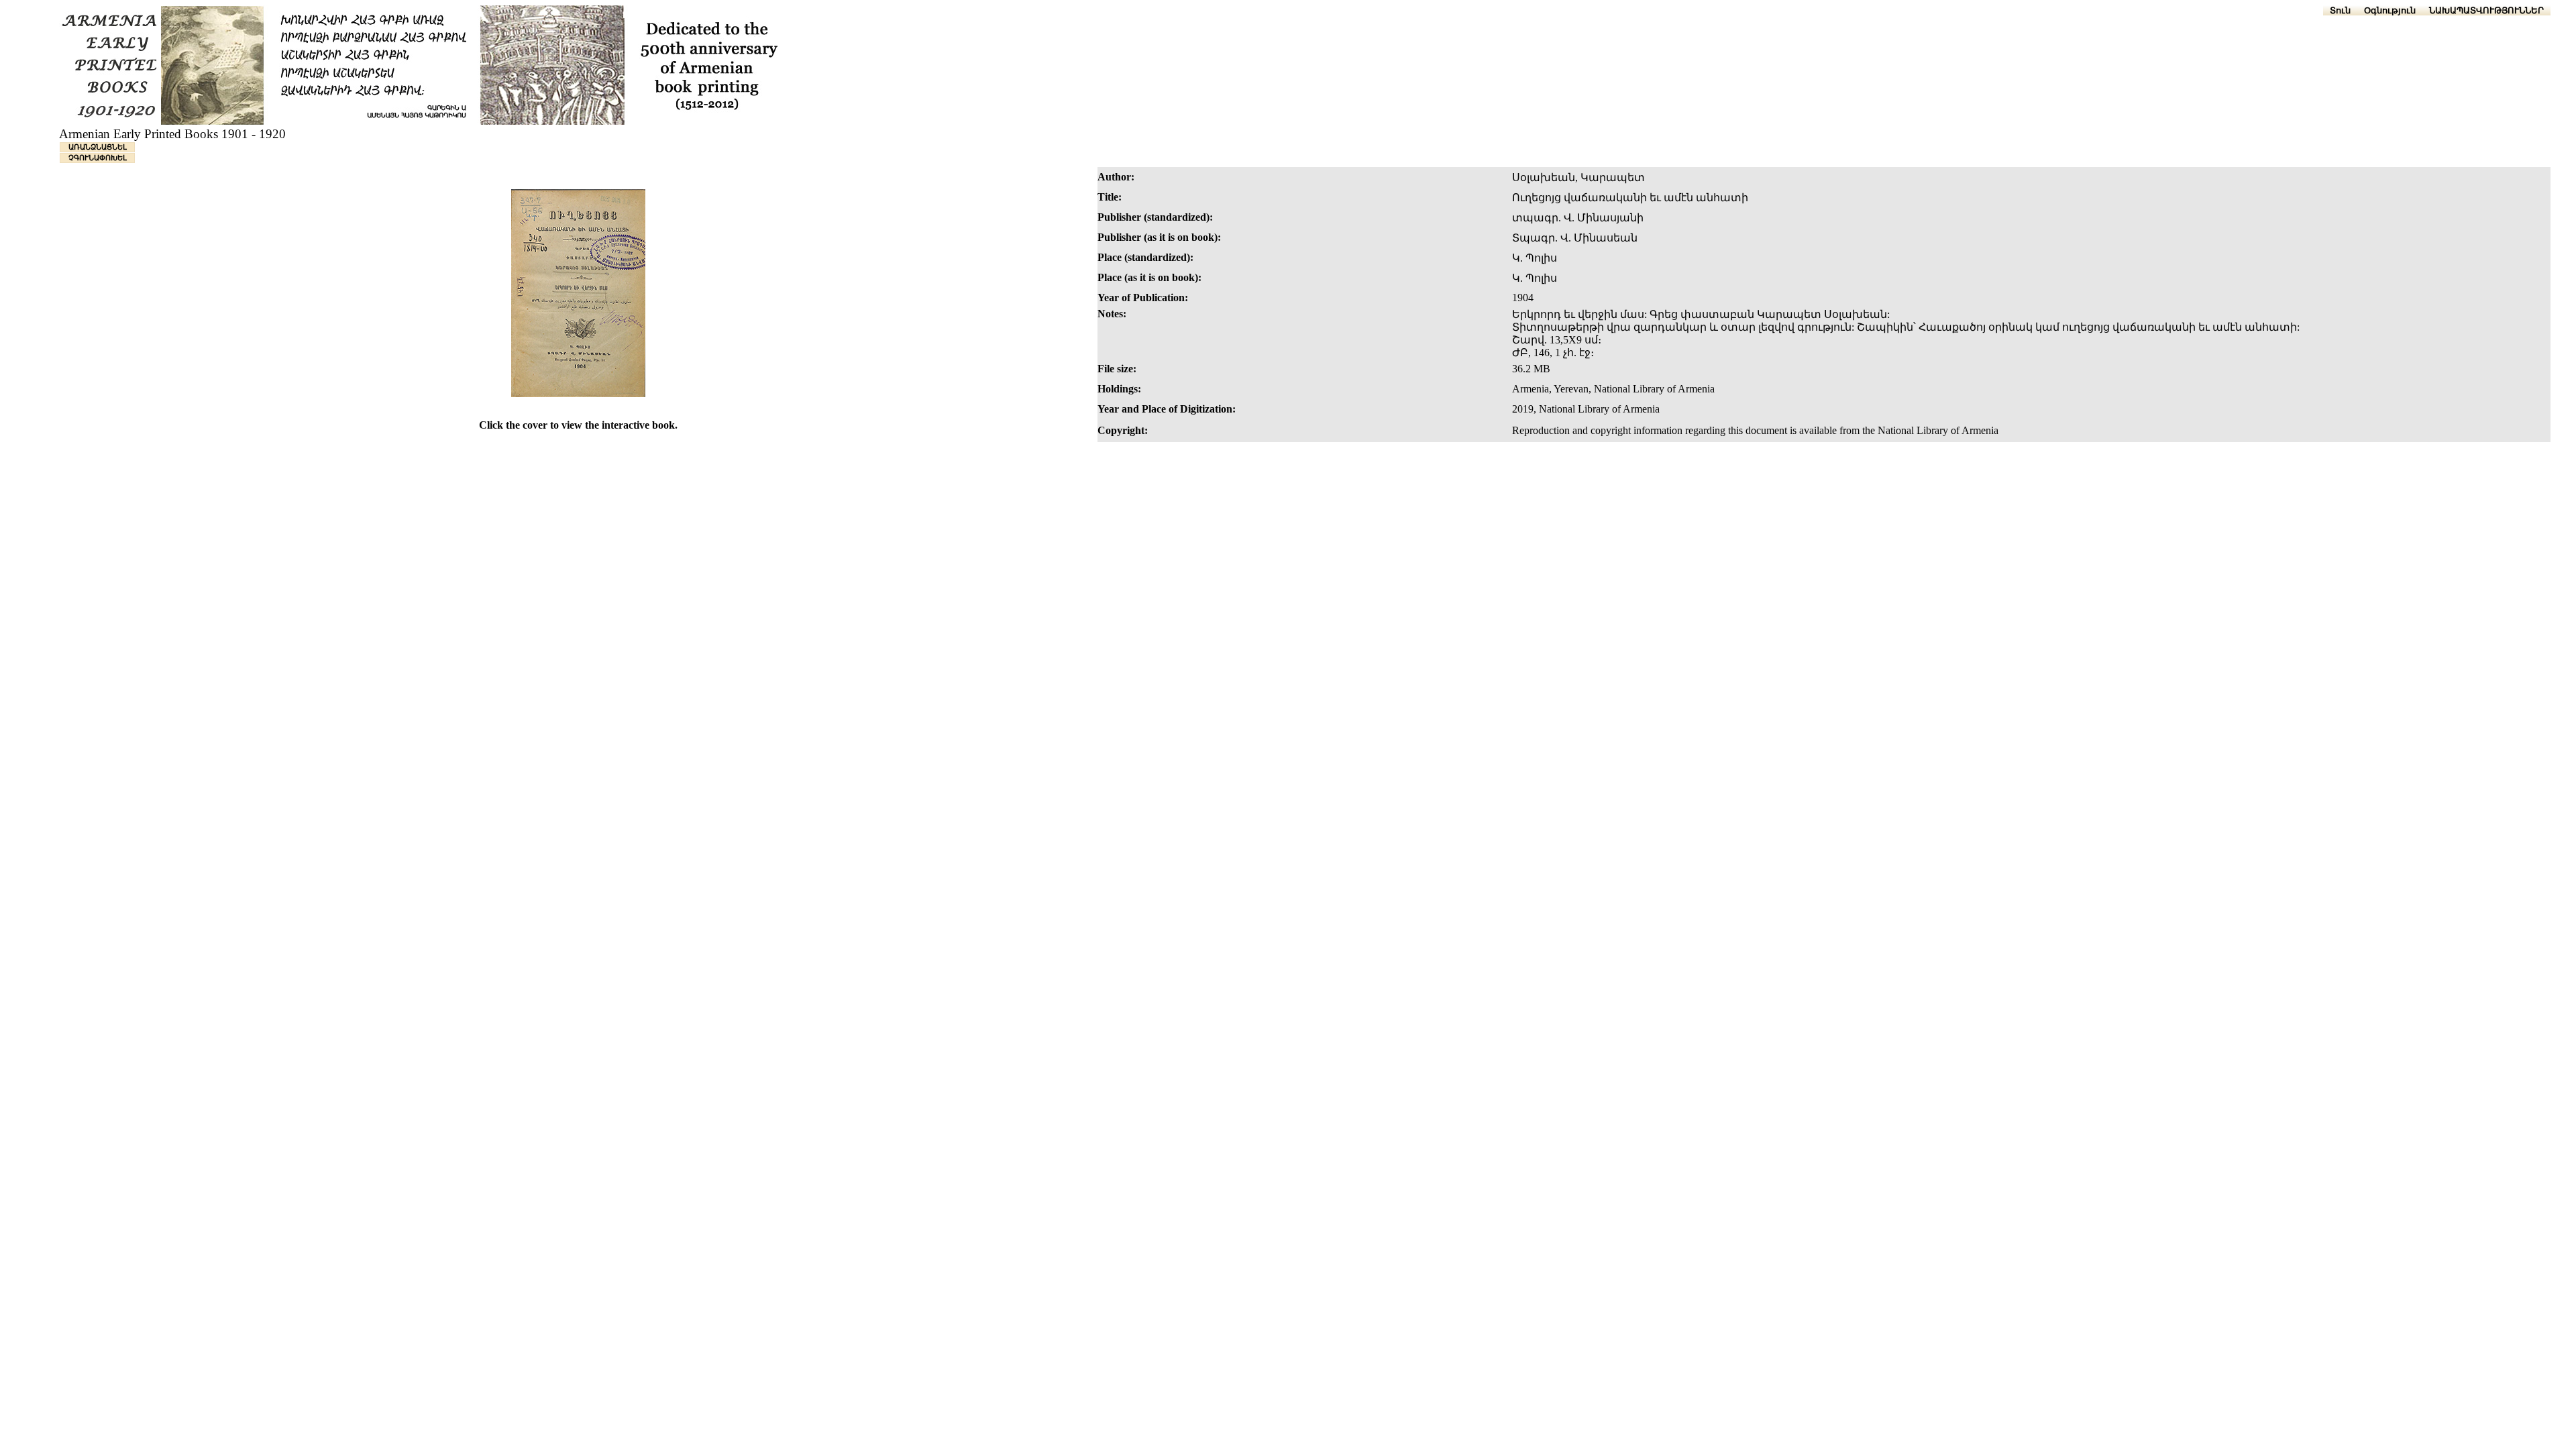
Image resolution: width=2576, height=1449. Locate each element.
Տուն (2340, 10)
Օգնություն (2390, 10)
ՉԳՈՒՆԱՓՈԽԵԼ (98, 158)
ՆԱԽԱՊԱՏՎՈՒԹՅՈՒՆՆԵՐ (2486, 10)
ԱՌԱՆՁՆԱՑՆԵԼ (98, 147)
